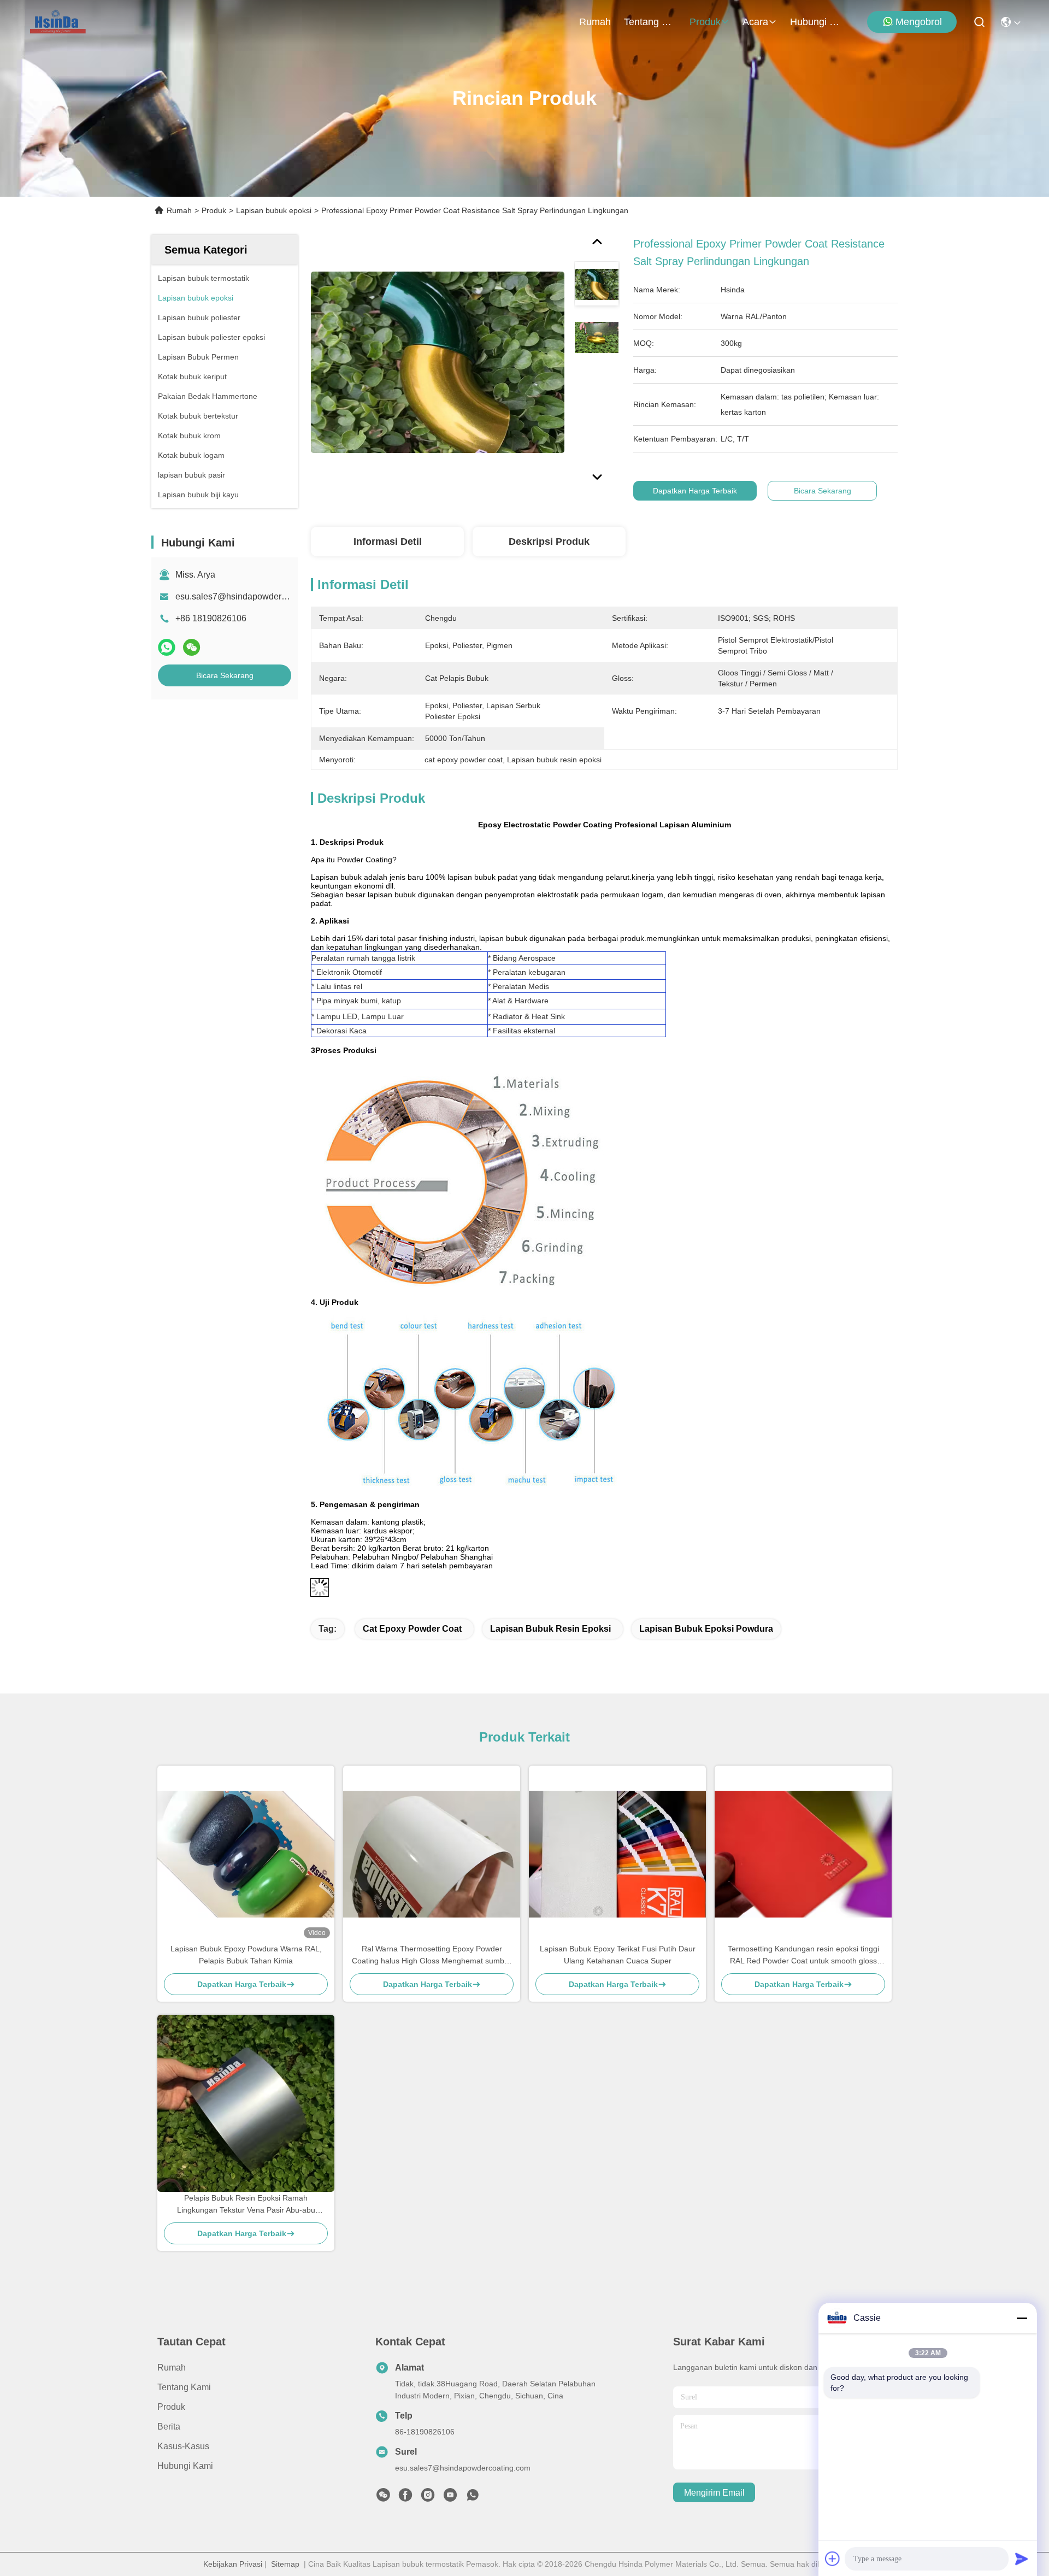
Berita (169, 2427)
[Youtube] (450, 2498)
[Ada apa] (167, 647)
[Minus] (1022, 2318)
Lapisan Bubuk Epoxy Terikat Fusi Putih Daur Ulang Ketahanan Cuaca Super (618, 1955)
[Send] (1022, 2559)
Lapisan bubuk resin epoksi (550, 1629)
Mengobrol (919, 22)
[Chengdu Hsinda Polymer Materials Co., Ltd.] (59, 22)
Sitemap (285, 2564)
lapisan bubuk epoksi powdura (706, 1629)
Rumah (595, 22)
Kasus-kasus (183, 2446)
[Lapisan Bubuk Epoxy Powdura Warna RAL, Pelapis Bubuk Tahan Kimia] (246, 1854)
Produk (705, 22)
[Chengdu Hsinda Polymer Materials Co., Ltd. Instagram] (428, 2498)
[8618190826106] (473, 2498)
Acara (755, 22)
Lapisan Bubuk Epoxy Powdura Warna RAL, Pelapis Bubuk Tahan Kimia (246, 1955)
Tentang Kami (650, 22)
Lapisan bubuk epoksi (274, 210)
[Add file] (833, 2559)
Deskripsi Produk (549, 542)
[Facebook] (405, 2498)
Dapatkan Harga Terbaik (695, 491)
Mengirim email (714, 2493)
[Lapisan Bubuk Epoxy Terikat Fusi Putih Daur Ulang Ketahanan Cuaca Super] (617, 1854)
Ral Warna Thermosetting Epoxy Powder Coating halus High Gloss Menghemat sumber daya (432, 1955)
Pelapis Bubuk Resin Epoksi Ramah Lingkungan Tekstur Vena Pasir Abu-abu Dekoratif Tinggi (246, 2205)
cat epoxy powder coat (412, 1629)
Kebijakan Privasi (233, 2564)
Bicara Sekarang (225, 675)
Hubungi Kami (816, 22)
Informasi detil (388, 542)
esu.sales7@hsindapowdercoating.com (252, 596)
